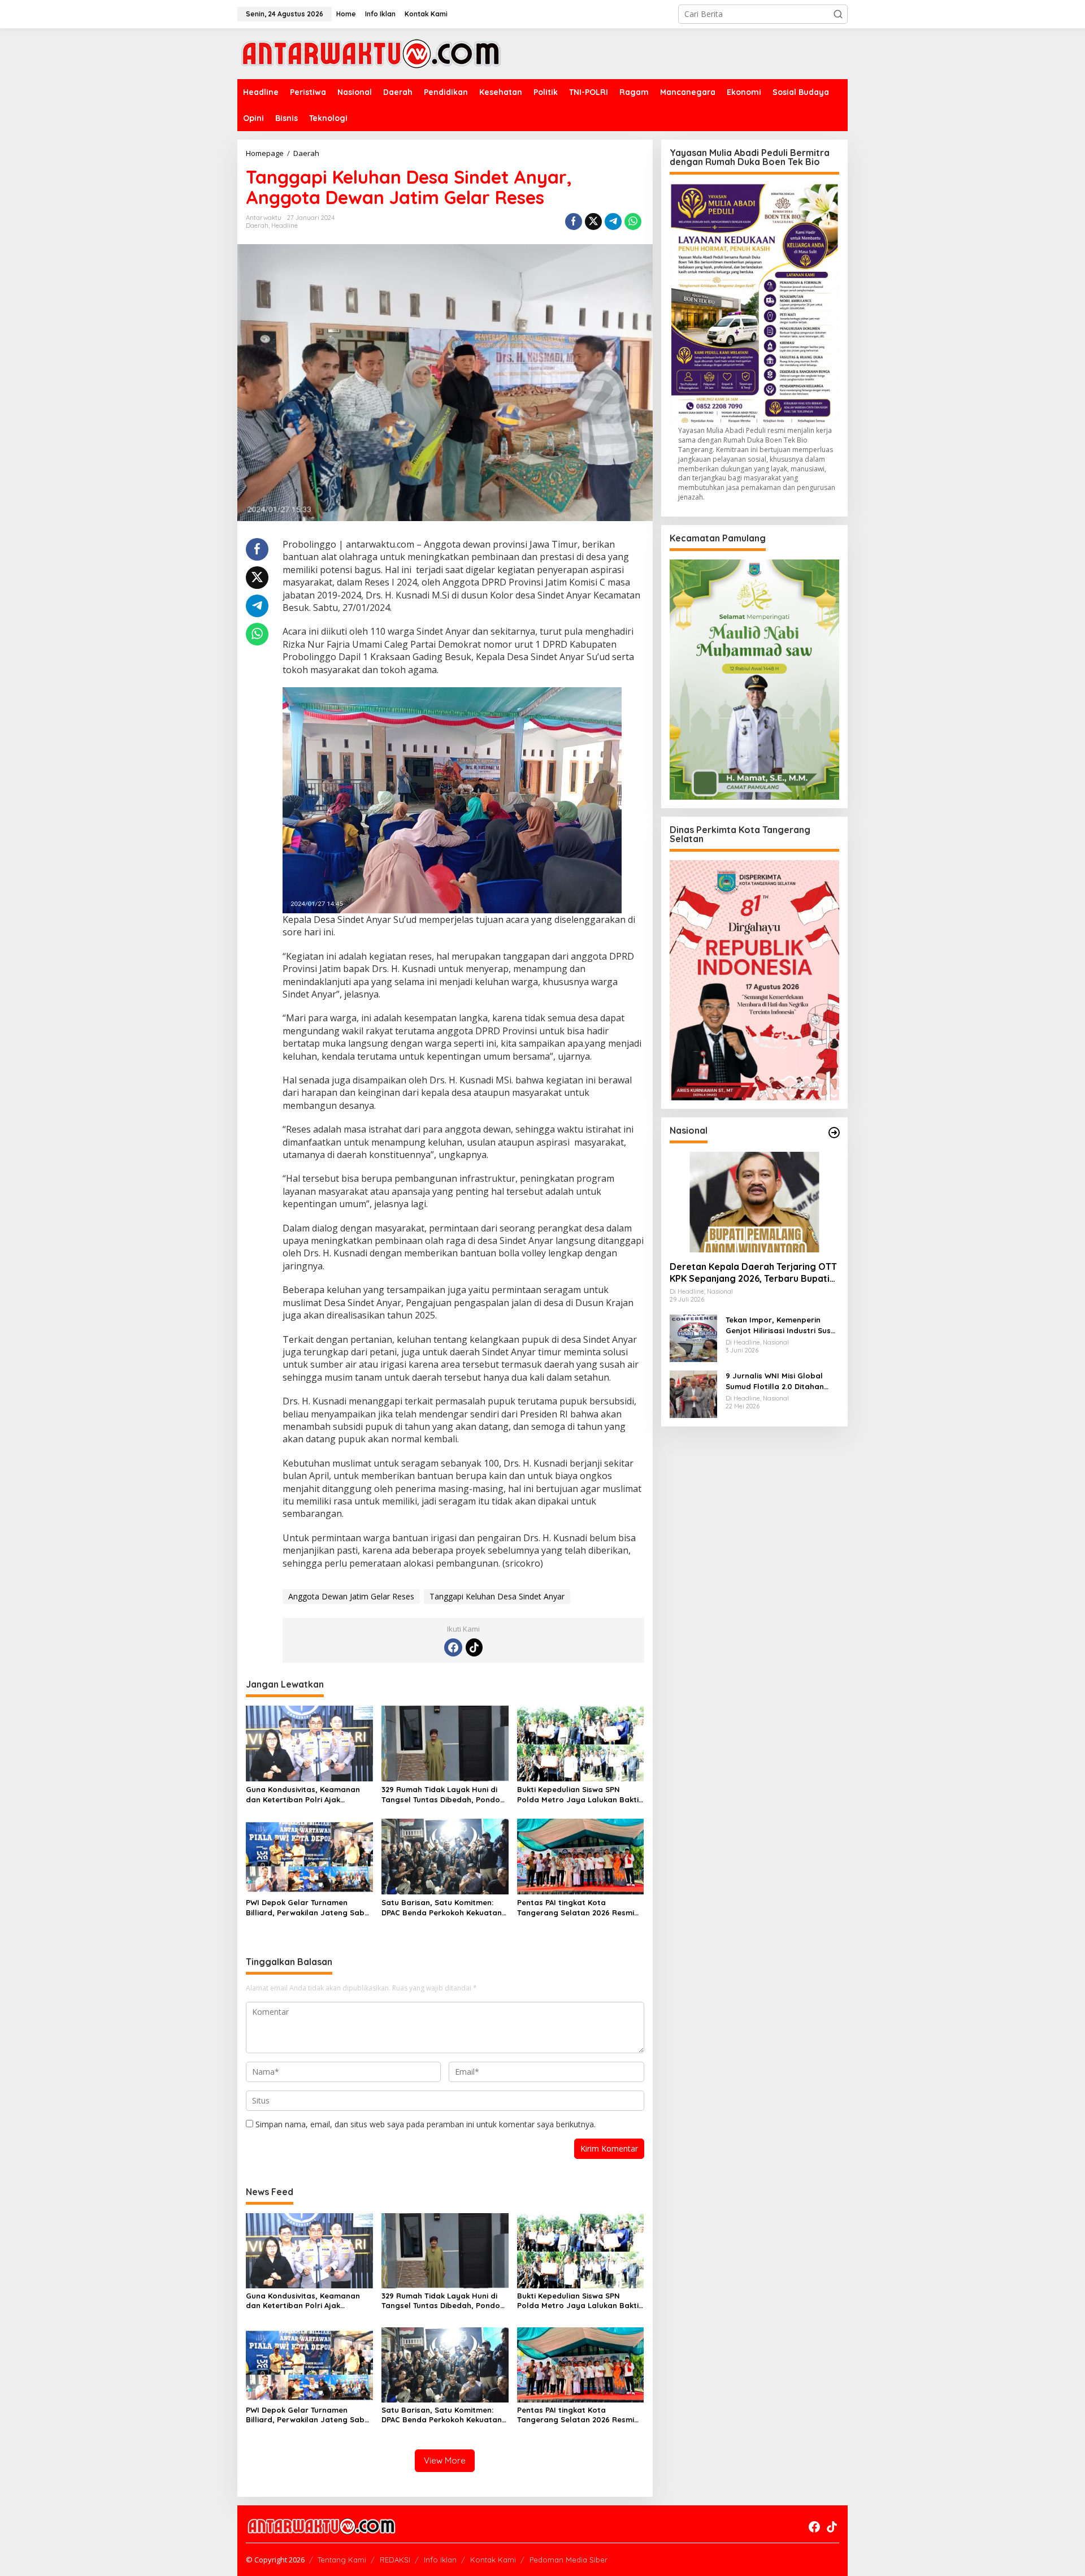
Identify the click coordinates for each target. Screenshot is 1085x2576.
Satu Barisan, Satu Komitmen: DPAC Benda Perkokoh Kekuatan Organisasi (442, 1908)
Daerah (257, 225)
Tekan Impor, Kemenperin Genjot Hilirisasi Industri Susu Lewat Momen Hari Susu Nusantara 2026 (780, 1325)
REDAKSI (395, 2560)
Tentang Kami (342, 2560)
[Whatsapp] (633, 222)
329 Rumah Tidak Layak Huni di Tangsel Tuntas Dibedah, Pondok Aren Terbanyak (443, 1795)
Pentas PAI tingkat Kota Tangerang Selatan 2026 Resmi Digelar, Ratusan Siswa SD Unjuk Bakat (578, 1908)
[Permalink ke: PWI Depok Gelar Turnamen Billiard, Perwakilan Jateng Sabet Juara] (309, 1855)
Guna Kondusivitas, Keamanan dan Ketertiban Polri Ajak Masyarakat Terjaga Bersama (303, 1795)
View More (445, 2460)
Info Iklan (440, 2560)
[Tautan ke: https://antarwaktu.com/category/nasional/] (834, 1133)
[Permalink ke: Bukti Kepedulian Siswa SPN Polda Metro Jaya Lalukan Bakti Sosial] (581, 1743)
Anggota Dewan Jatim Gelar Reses (351, 1596)
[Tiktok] (474, 1647)
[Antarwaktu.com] (371, 53)
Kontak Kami (493, 2560)
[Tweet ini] (593, 222)
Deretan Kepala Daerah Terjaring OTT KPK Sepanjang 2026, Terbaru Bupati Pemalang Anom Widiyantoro (753, 1273)
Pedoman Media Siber (568, 2560)
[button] (838, 14)
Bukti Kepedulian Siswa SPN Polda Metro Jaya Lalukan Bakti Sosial (578, 1795)
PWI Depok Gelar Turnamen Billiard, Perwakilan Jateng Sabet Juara (309, 1908)
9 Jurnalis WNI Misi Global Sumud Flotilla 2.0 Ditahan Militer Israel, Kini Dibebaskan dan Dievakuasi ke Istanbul (781, 1381)
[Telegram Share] (613, 222)
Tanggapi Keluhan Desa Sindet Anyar (497, 1596)
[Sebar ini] (574, 222)
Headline (285, 225)
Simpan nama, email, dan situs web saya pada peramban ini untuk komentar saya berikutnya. (426, 2124)
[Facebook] (453, 1647)
